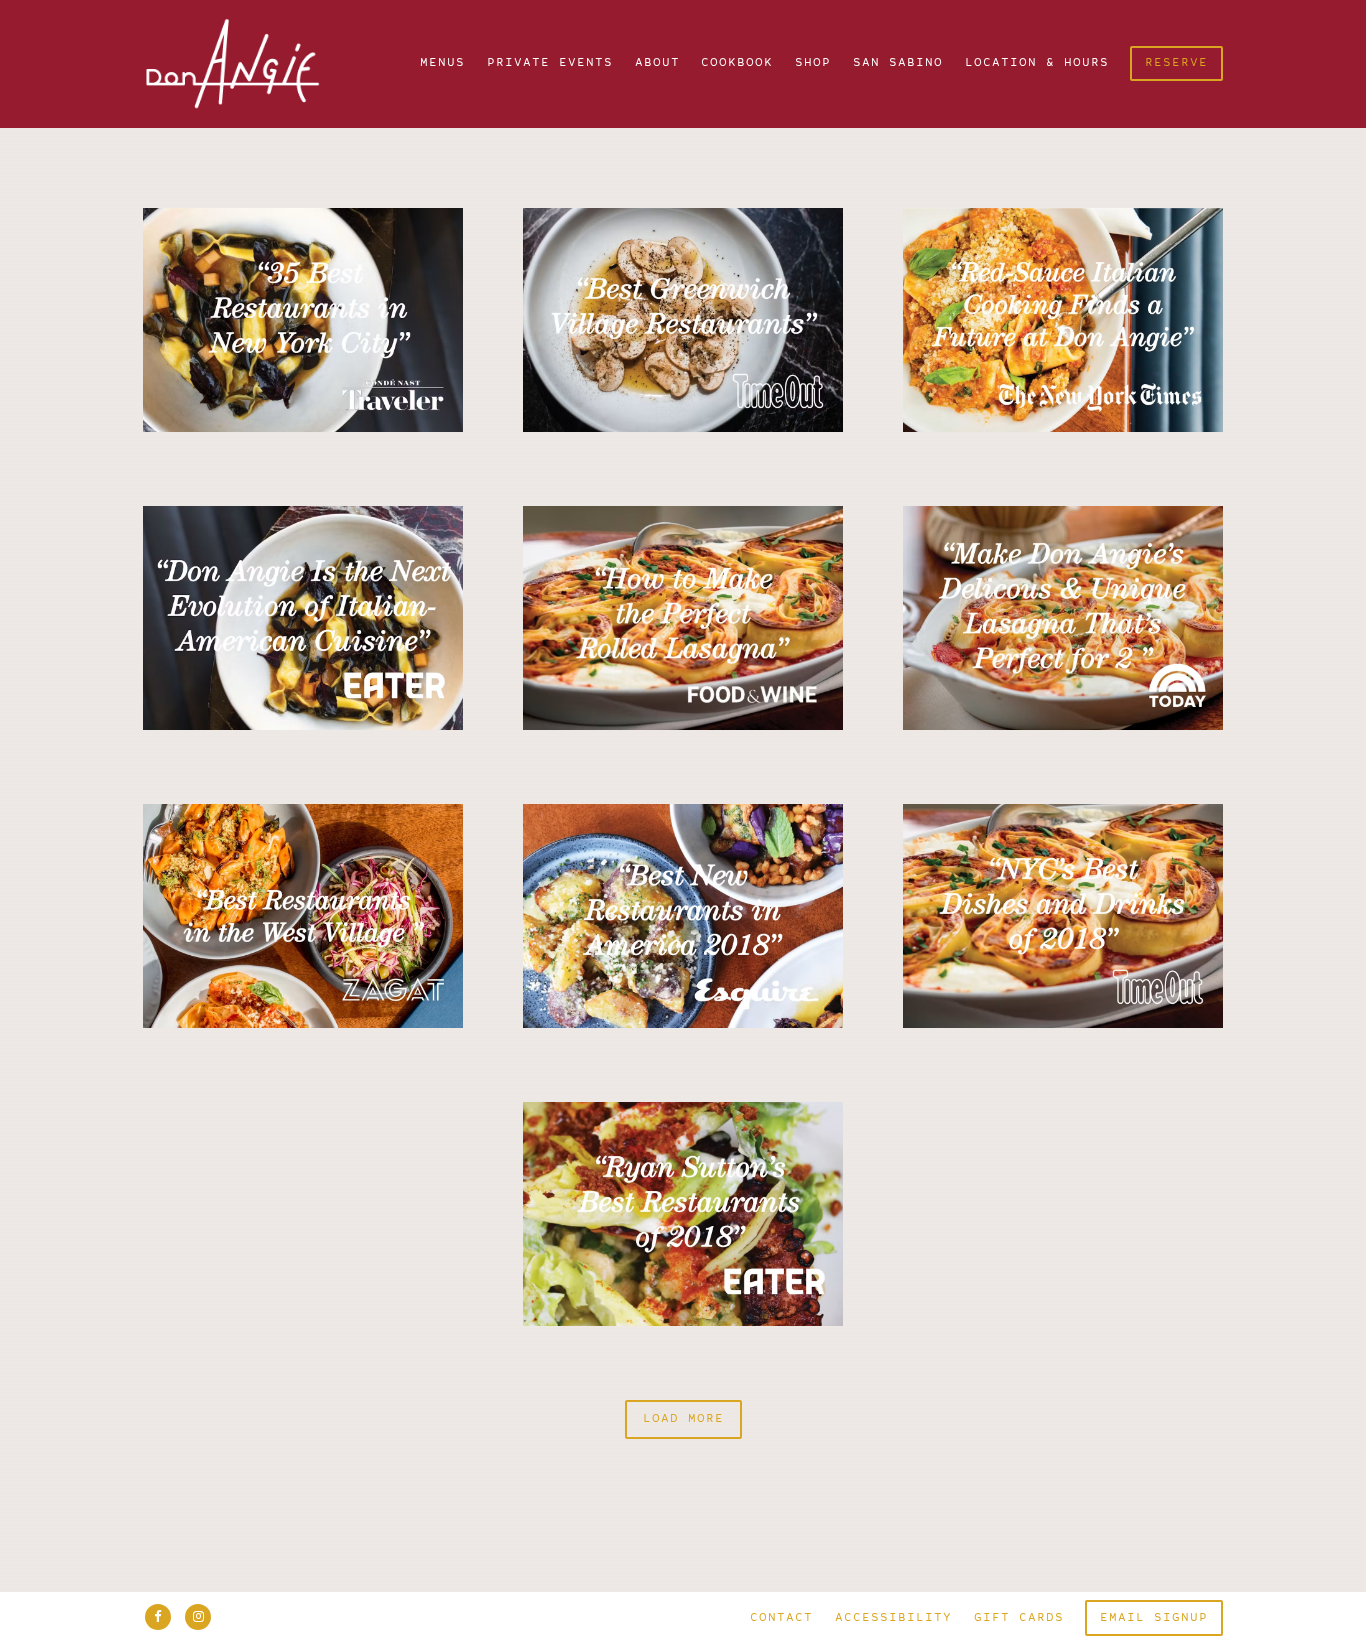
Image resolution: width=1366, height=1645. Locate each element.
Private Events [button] (550, 63)
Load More (692, 1419)
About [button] (657, 63)
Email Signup (1154, 1618)
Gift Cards (1019, 1618)
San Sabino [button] (898, 63)
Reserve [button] (1176, 63)
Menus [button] (442, 63)
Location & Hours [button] (1037, 63)
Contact (781, 1618)
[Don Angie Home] (250, 63)
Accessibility (893, 1618)
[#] (303, 320)
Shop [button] (813, 63)
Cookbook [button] (737, 63)
